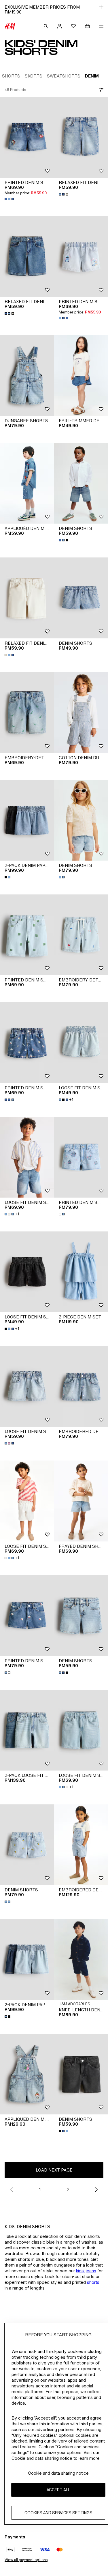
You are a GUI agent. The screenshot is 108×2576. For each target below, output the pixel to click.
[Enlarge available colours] (10, 199)
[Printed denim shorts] (27, 137)
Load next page (54, 2170)
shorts (93, 2282)
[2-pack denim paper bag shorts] (27, 820)
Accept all (58, 2490)
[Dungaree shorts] (27, 376)
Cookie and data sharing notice (58, 2473)
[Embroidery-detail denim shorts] (27, 713)
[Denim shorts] (27, 1845)
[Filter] (100, 90)
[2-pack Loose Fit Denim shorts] (27, 1730)
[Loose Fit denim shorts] (27, 1272)
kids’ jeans (86, 2271)
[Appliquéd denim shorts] (27, 483)
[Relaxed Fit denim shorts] (27, 256)
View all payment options (26, 2560)
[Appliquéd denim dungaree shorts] (27, 2074)
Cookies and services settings (58, 2513)
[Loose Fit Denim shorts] (27, 1157)
